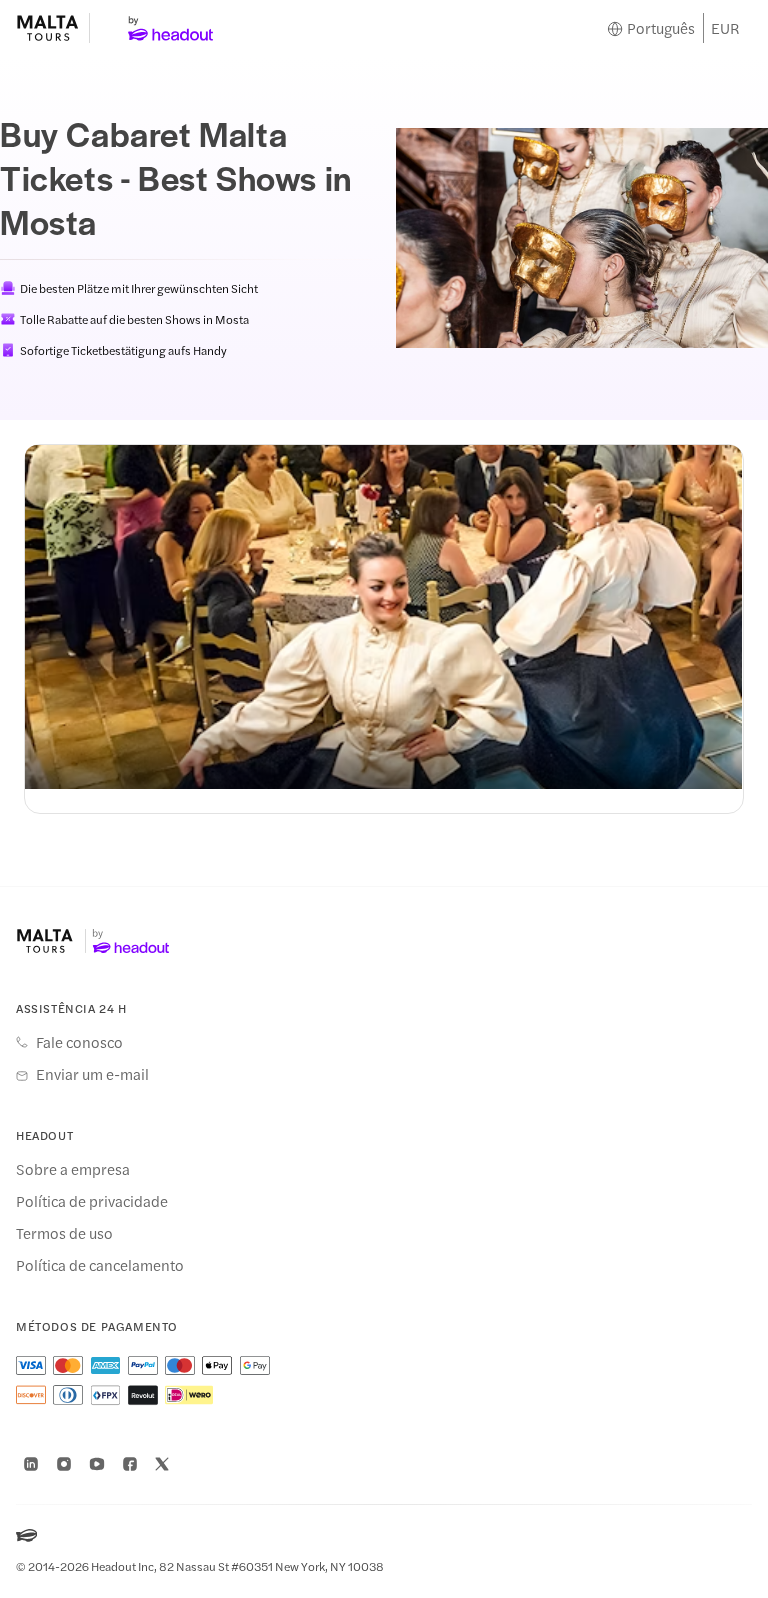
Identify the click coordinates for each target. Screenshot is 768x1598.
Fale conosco (79, 1042)
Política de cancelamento (100, 1265)
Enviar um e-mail (92, 1074)
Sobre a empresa (73, 1169)
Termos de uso (64, 1233)
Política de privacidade (92, 1201)
